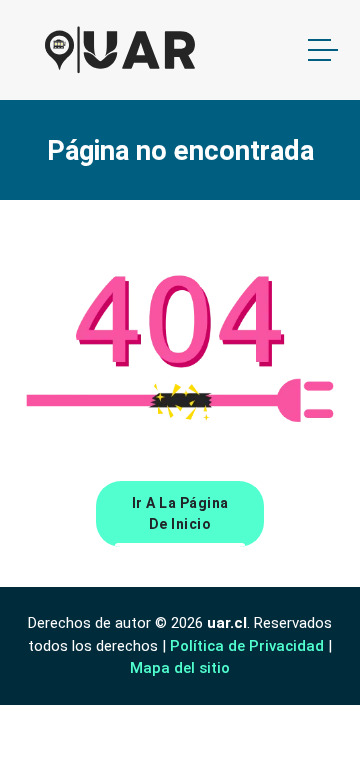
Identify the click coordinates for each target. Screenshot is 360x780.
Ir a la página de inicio (180, 513)
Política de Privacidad (247, 646)
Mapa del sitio (180, 668)
